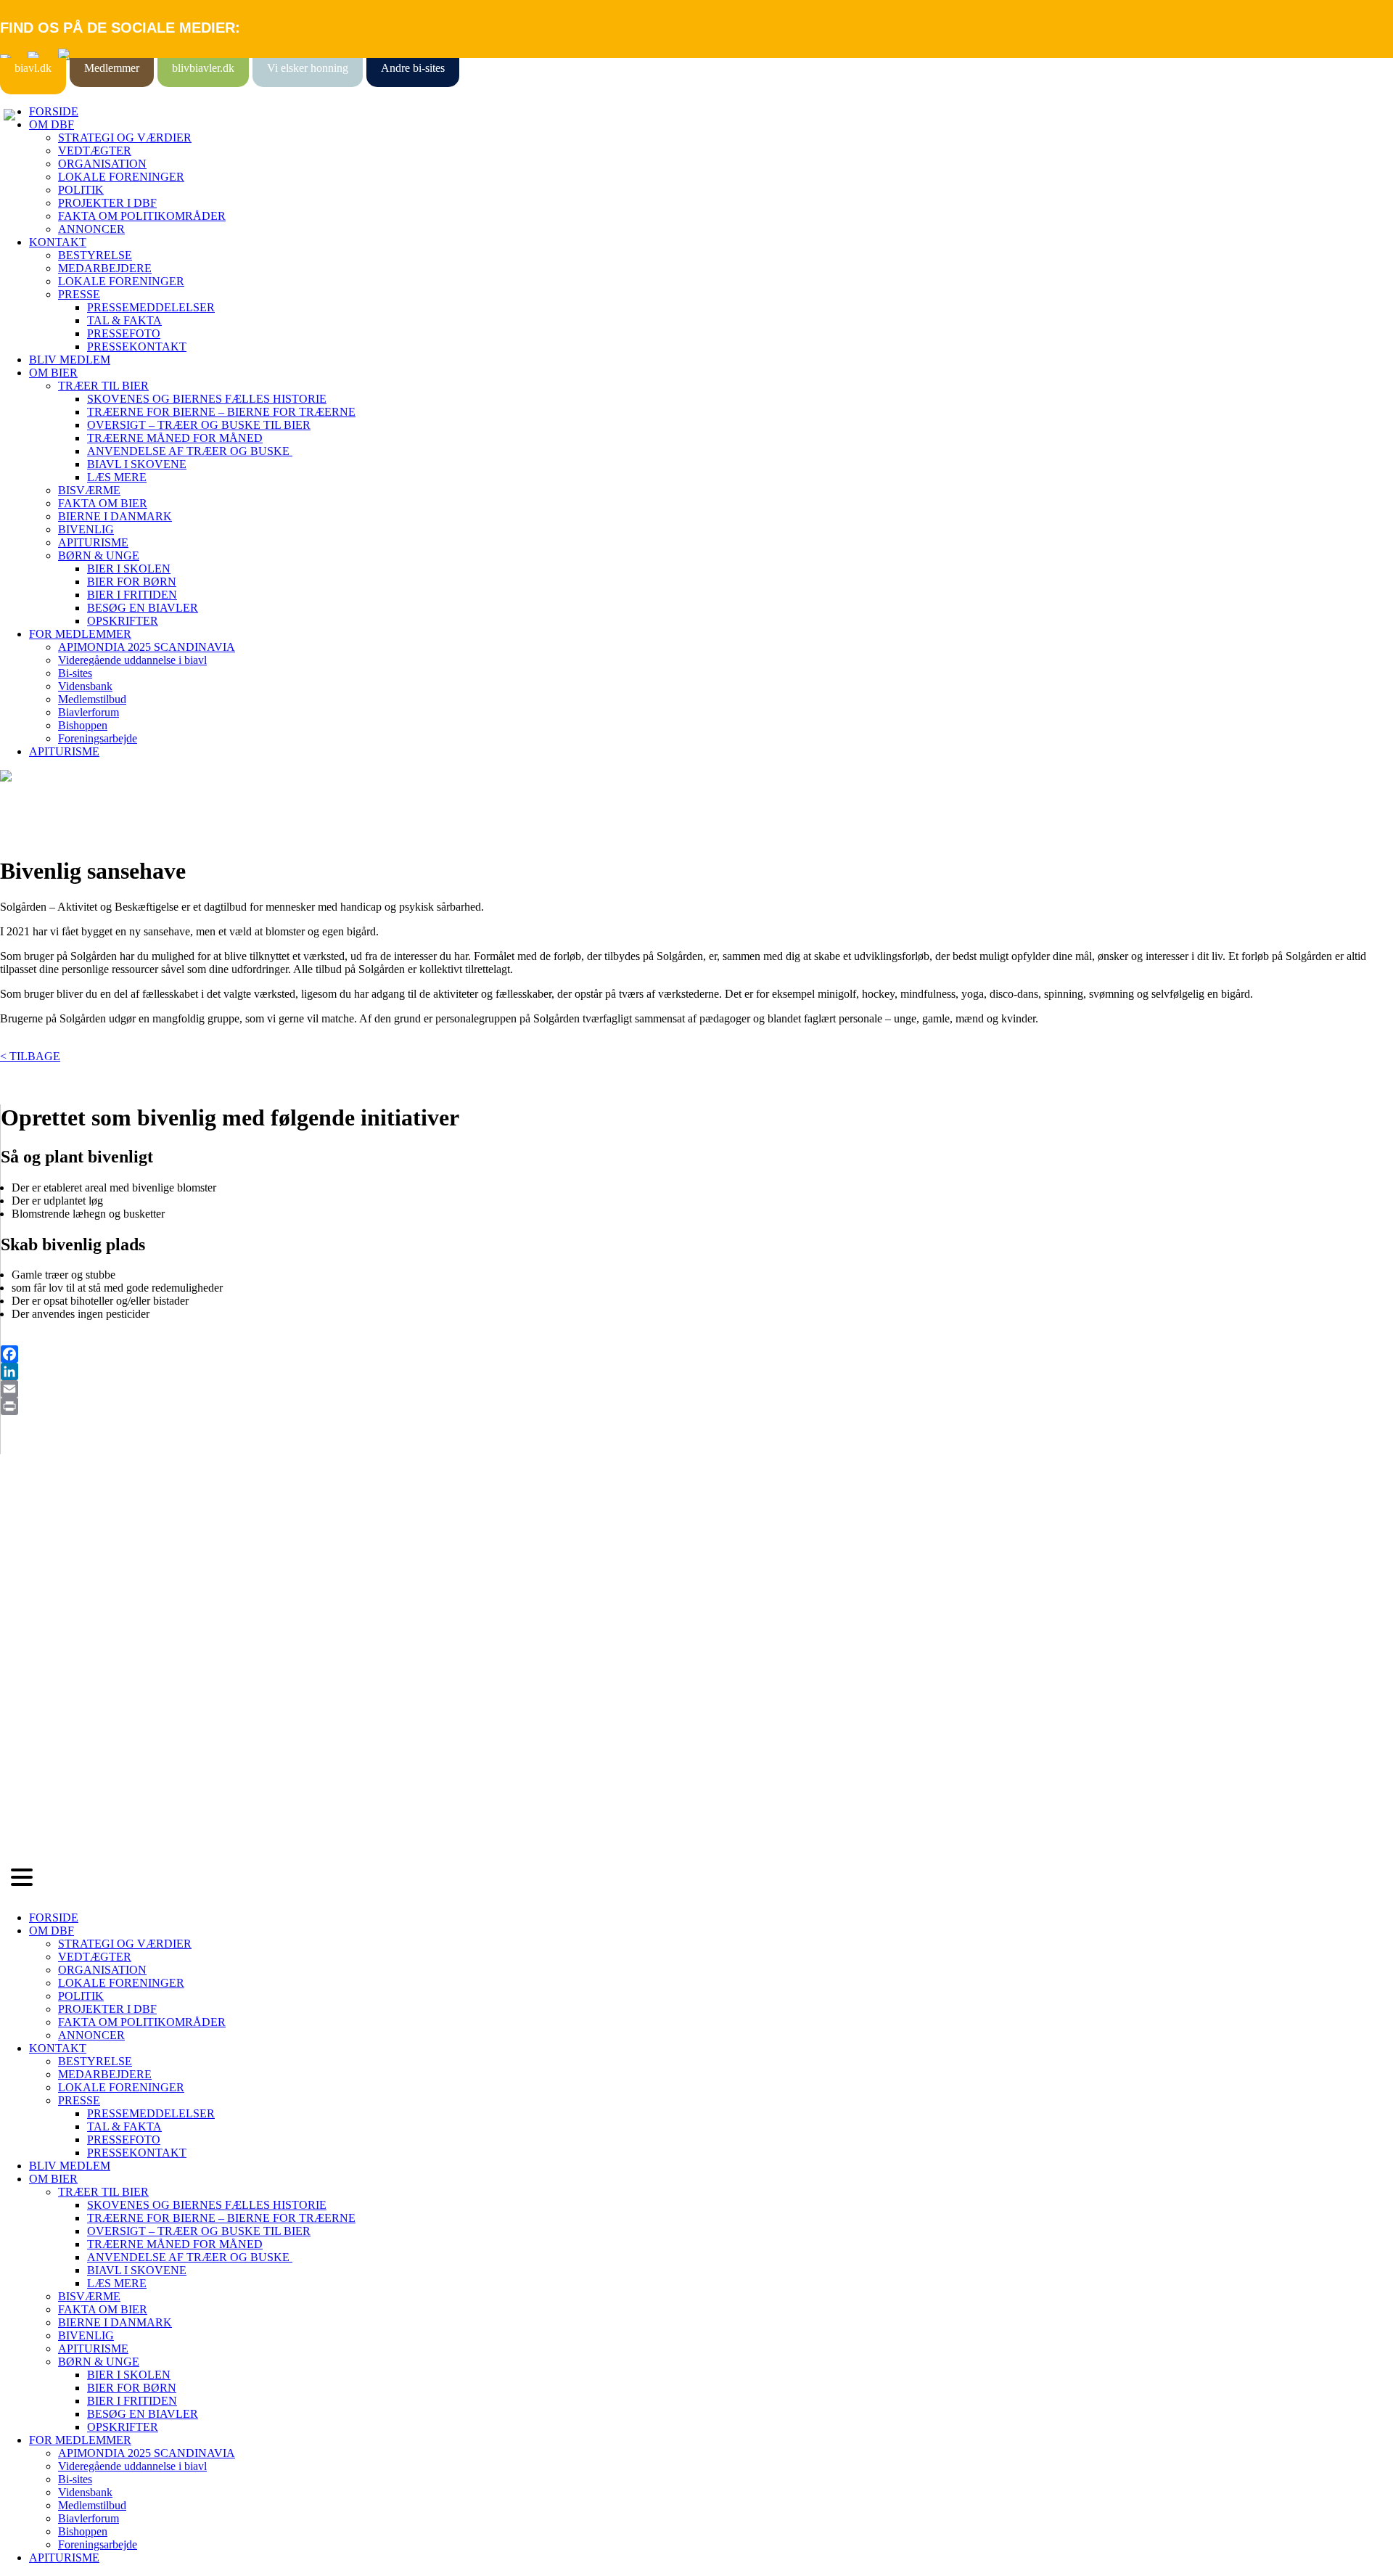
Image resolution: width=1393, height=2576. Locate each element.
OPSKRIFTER (123, 621)
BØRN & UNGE (99, 555)
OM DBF (52, 124)
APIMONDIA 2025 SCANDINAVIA (147, 647)
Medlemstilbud (92, 699)
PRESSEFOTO (124, 333)
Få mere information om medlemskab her (94, 1555)
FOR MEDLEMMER (80, 634)
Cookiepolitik (31, 1568)
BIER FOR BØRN (132, 582)
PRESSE (79, 294)
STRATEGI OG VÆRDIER (125, 138)
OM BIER (53, 373)
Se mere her (29, 1839)
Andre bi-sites (413, 68)
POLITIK (81, 190)
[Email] (697, 1389)
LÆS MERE (117, 477)
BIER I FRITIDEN (132, 595)
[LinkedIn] (697, 1371)
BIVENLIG (86, 529)
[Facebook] (697, 1354)
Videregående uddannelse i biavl (132, 660)
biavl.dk (33, 68)
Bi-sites (75, 673)
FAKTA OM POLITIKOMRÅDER (142, 216)
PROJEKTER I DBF (107, 203)
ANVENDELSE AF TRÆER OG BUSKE (190, 451)
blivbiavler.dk (203, 68)
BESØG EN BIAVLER (143, 608)
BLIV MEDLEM (70, 360)
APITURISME (93, 542)
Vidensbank (85, 686)
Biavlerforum (89, 712)
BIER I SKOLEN (129, 569)
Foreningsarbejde (98, 738)
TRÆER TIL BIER (103, 386)
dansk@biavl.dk (74, 1685)
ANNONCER (91, 229)
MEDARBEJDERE (105, 268)
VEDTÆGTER (95, 151)
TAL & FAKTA (124, 320)
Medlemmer (112, 68)
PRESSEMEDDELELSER (151, 307)
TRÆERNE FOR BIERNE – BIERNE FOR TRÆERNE (221, 412)
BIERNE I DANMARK (115, 516)
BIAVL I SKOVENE (137, 464)
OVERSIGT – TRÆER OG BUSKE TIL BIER (199, 425)
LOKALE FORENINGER (121, 177)
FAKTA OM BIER (103, 503)
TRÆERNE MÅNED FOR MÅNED (175, 438)
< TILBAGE (30, 1056)
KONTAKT (58, 242)
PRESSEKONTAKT (137, 346)
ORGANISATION (102, 164)
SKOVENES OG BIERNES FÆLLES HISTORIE (207, 399)
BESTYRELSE (95, 255)
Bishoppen (83, 725)
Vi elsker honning (308, 68)
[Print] (697, 1406)
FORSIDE (54, 111)
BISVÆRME (89, 490)
